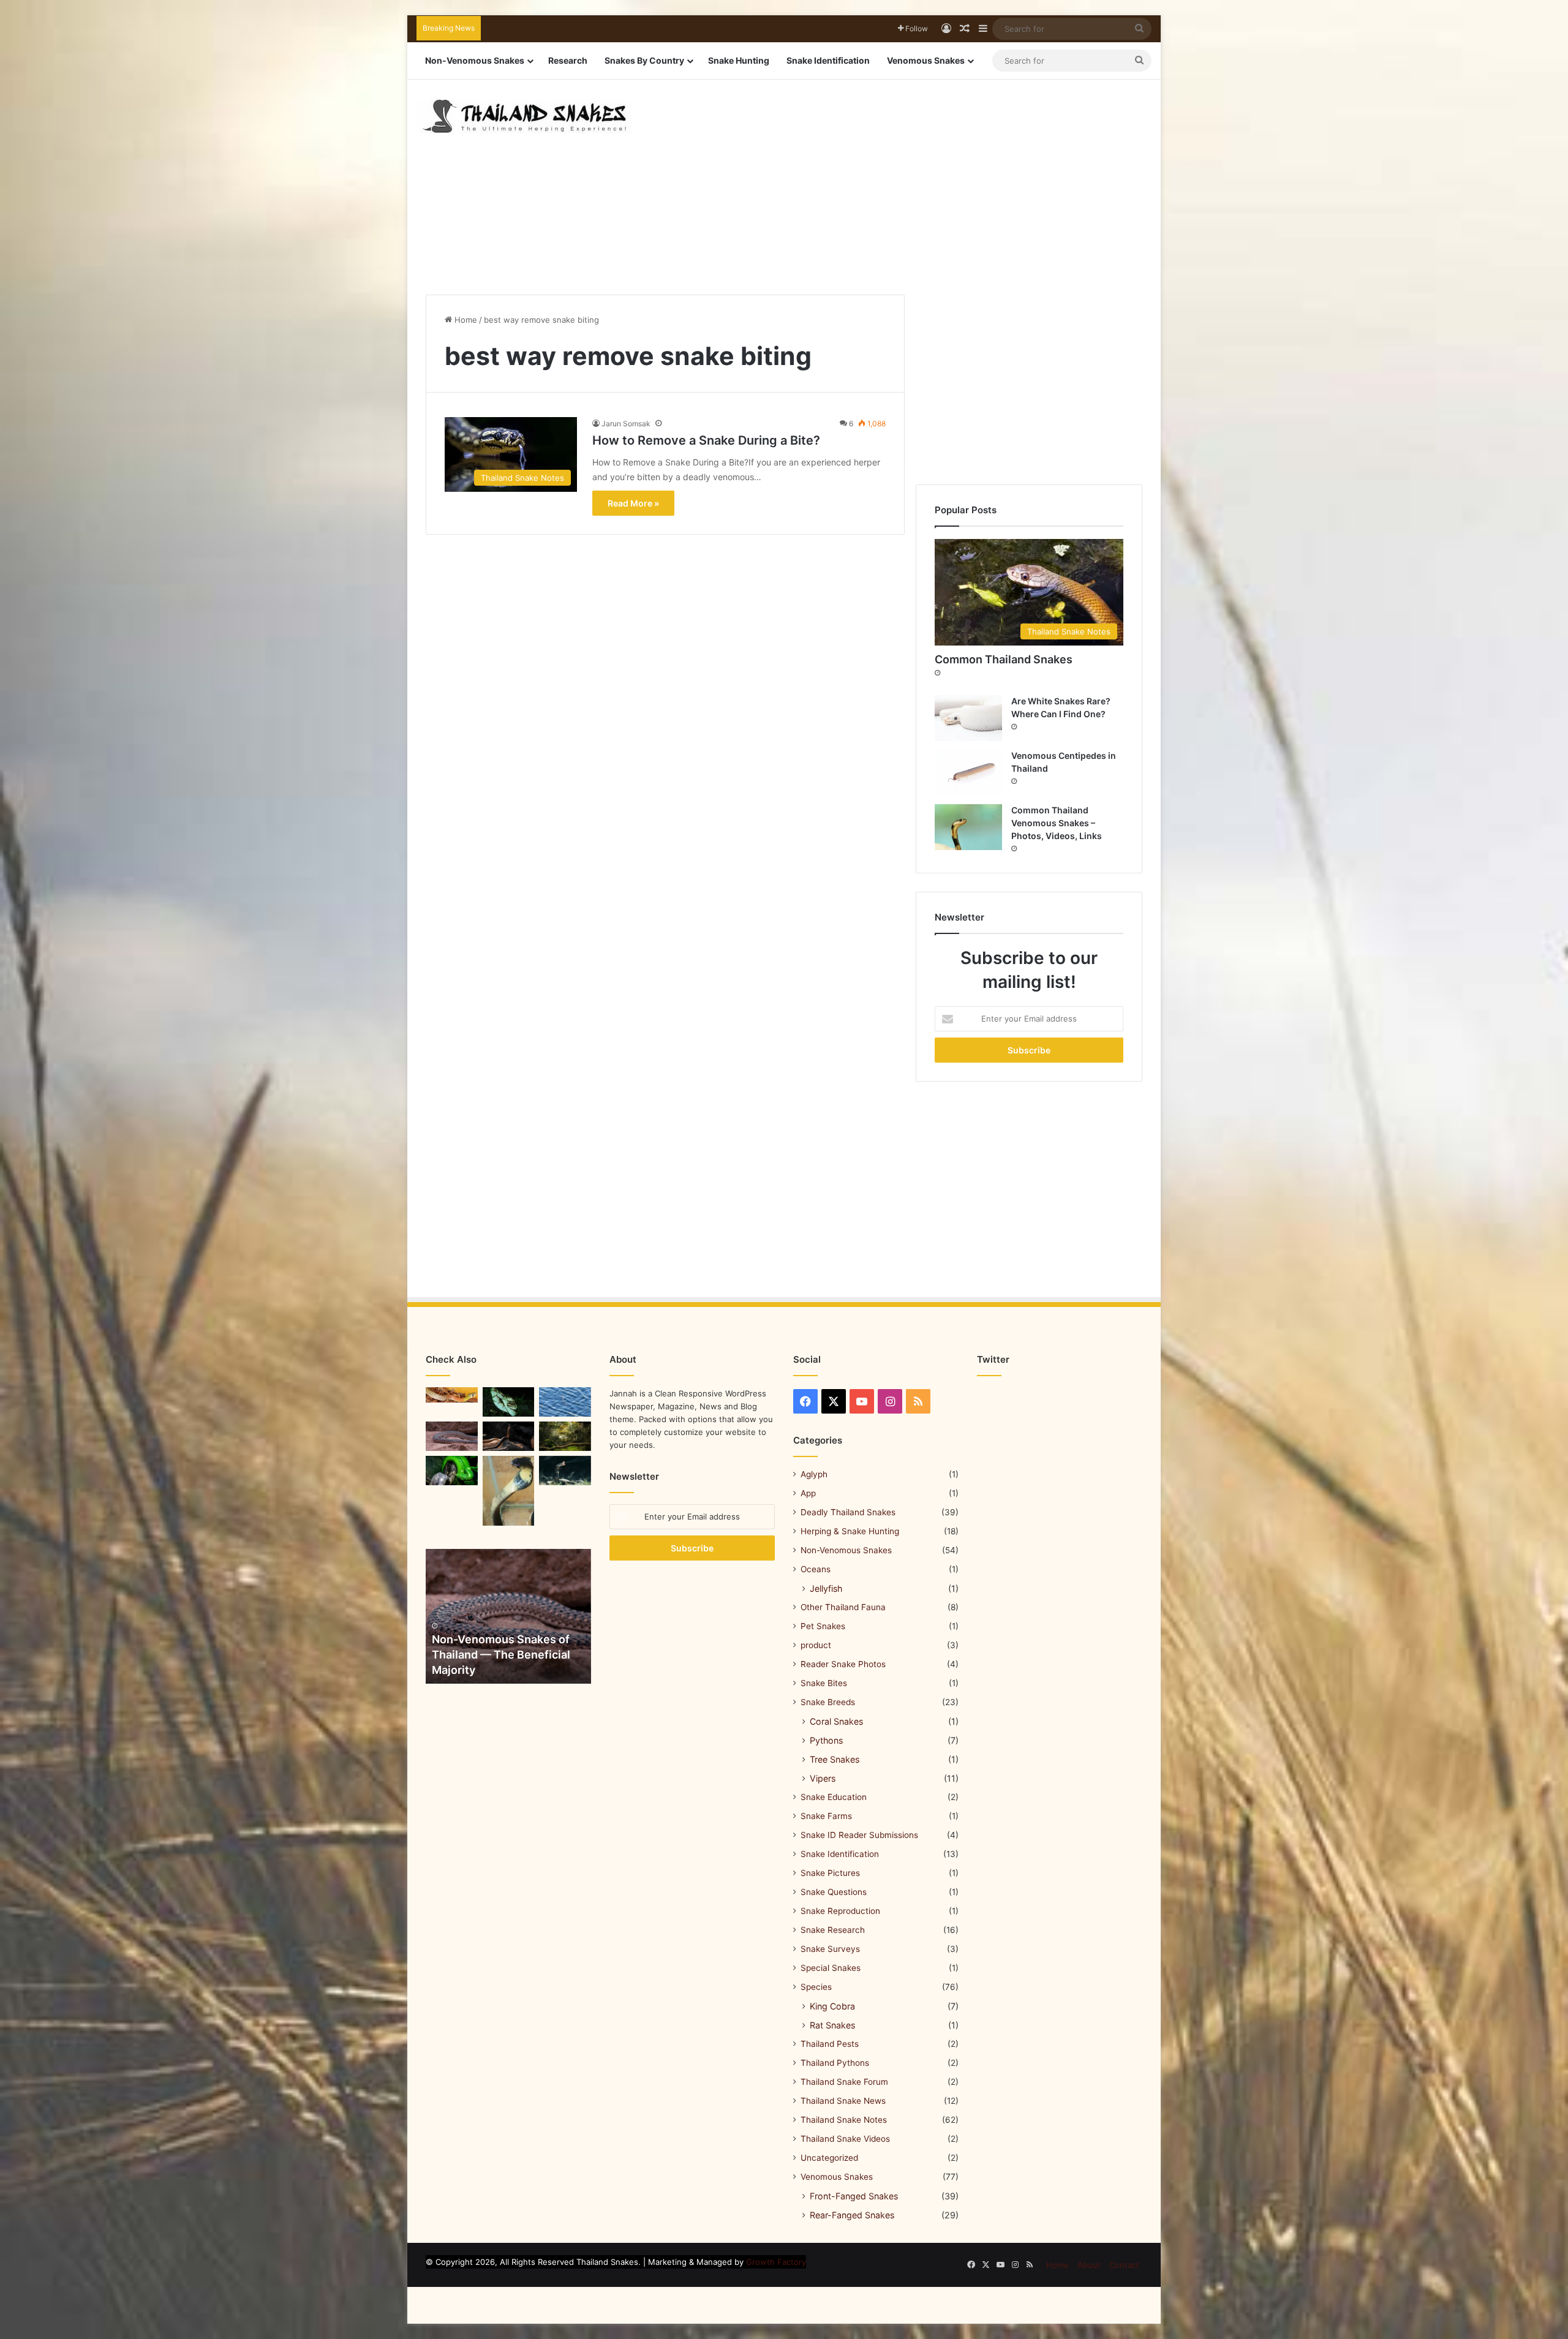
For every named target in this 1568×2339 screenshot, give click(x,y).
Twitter (993, 1359)
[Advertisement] (910, 178)
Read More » (633, 503)
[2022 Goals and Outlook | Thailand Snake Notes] (565, 1436)
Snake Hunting (739, 60)
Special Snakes (831, 1968)
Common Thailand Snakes (1004, 659)
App (808, 1493)
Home (465, 320)
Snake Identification (828, 60)
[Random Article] (965, 29)
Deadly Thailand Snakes (848, 1512)
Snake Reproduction (840, 1911)
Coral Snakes (836, 1721)
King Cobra (832, 2006)
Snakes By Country (644, 60)
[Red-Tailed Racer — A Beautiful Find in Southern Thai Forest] (452, 1436)
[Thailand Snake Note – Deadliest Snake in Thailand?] (509, 1402)
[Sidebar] (983, 29)
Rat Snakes (832, 2025)
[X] (834, 1401)
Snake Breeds (828, 1702)
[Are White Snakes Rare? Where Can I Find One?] (968, 718)
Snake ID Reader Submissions (859, 1835)
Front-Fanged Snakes (854, 2196)
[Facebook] (805, 1401)
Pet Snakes (823, 1626)
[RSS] (918, 1401)
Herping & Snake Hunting (850, 1531)
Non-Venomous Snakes (475, 60)
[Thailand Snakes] (525, 116)
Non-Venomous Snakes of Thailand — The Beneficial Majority (501, 1655)
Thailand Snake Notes (844, 2120)
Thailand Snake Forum (844, 2082)
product (816, 1645)
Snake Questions (834, 1892)
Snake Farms (826, 1816)
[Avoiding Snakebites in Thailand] (565, 1471)
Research (568, 60)
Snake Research (833, 1930)
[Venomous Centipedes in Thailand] (968, 773)
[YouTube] (862, 1401)
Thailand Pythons (835, 2063)
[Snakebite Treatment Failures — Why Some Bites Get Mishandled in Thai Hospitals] (509, 1491)
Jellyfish (826, 1588)
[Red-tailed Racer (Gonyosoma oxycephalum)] (452, 1471)
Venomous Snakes (926, 60)
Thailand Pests (830, 2044)
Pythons (826, 1740)
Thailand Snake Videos (845, 2139)
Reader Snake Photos (843, 1664)
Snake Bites (824, 1683)
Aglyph (814, 1474)
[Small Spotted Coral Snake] (565, 1402)
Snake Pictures (830, 1873)
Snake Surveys (830, 1949)
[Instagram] (890, 1401)
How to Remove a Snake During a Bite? (706, 440)
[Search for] (1139, 29)
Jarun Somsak (626, 424)
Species (816, 1987)
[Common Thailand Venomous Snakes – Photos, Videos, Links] (968, 827)
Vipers (823, 1778)
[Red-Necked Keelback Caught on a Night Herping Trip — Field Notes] (452, 1395)
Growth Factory (776, 2262)
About (1089, 2265)
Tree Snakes (835, 1759)
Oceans (816, 1569)
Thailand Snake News (843, 2101)
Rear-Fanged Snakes (852, 2215)
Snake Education (834, 1797)
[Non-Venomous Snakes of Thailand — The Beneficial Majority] (508, 1616)
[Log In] (946, 29)
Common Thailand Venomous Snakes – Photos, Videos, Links (1057, 823)
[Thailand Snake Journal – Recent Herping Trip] (509, 1436)
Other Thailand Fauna (843, 1607)
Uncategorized (829, 2158)
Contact (1124, 2265)
